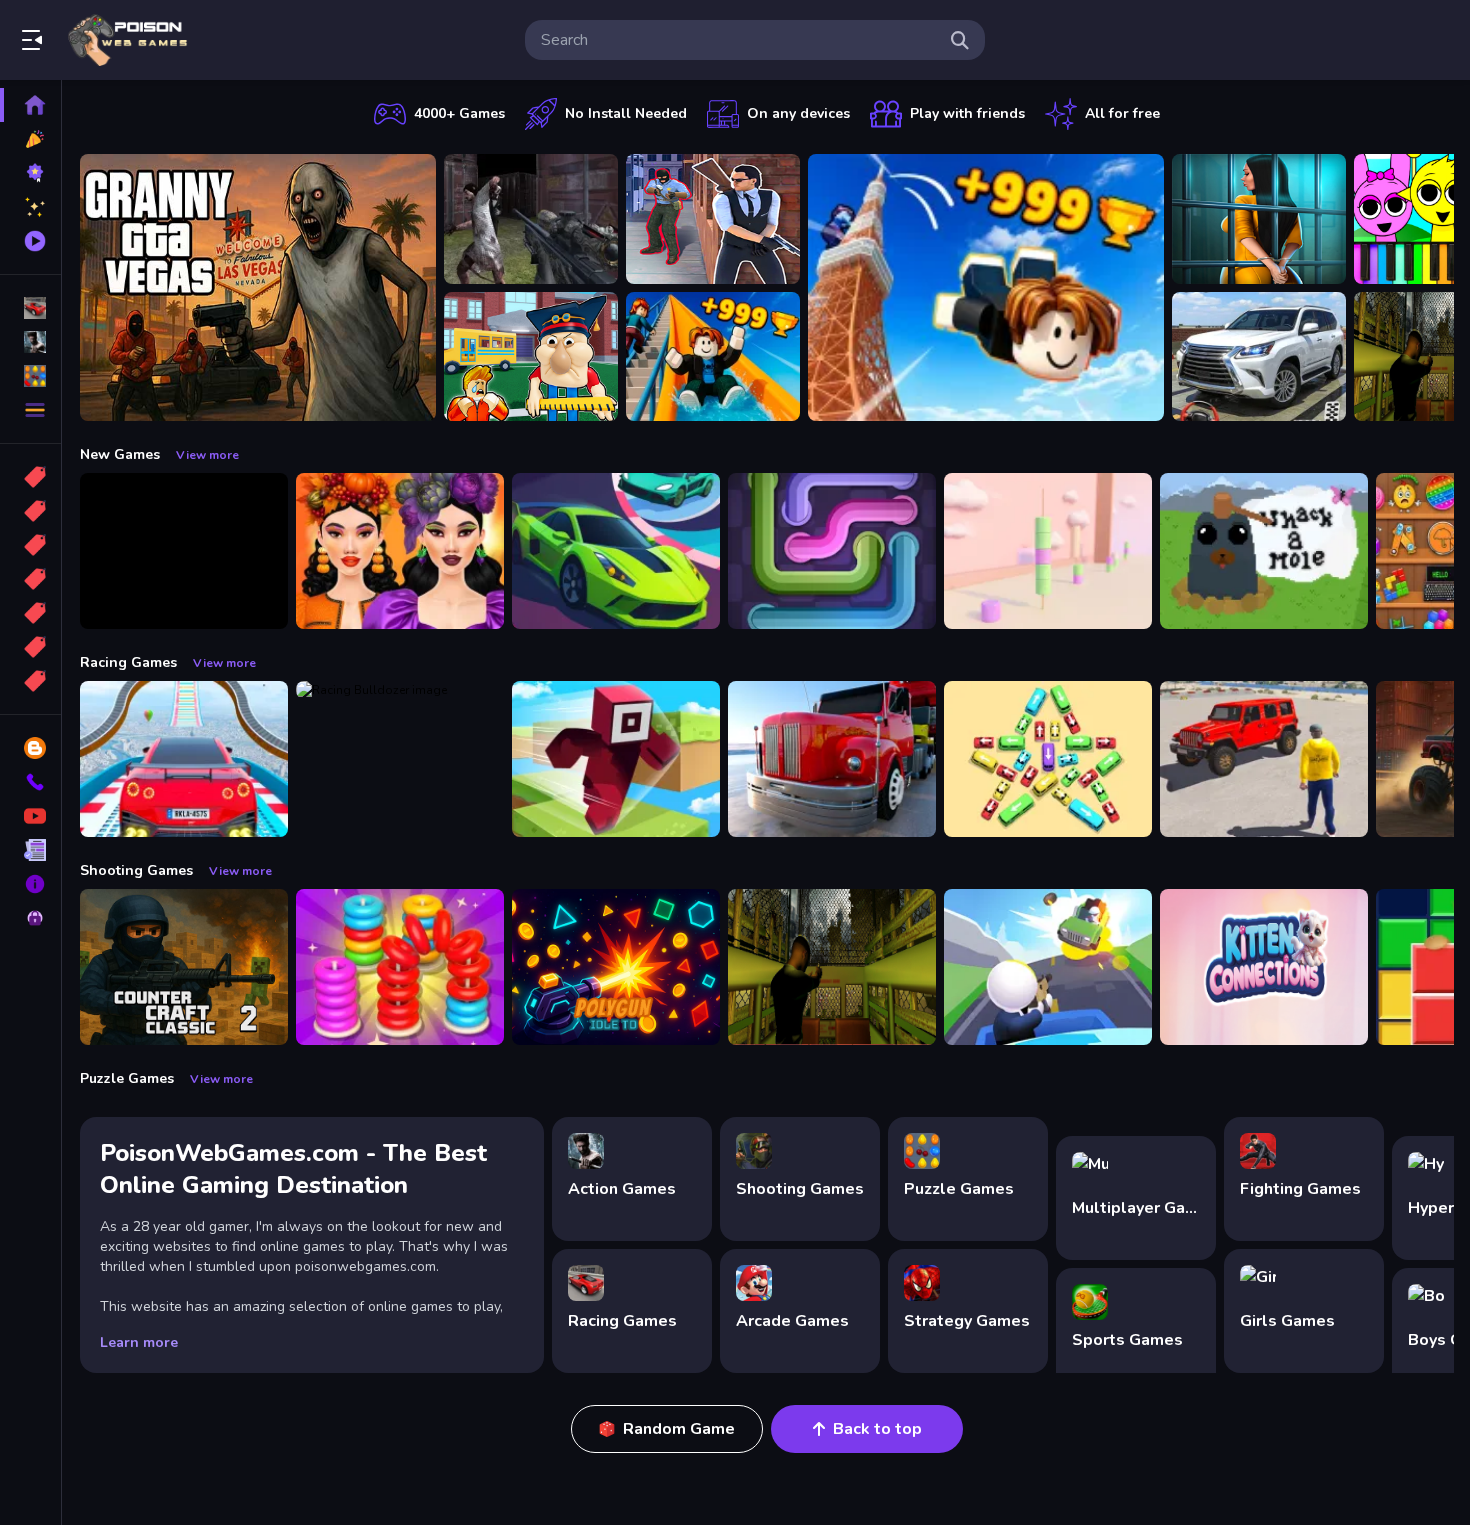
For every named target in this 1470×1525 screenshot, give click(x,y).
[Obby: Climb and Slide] (713, 357)
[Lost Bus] (832, 967)
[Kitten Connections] (1264, 967)
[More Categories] (30, 410)
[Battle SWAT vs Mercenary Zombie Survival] (531, 219)
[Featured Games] (30, 207)
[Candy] (30, 477)
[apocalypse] (30, 579)
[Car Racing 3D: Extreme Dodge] (616, 551)
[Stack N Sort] (400, 967)
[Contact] (30, 782)
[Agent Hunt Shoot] (713, 219)
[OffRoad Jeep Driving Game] (1264, 759)
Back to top (877, 1429)
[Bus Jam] (1048, 759)
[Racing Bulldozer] (400, 759)
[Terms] (30, 850)
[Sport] (30, 511)
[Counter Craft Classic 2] (184, 967)
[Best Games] (30, 173)
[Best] (30, 647)
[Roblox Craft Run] (616, 759)
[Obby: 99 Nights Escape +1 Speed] (184, 551)
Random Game (679, 1429)
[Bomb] (30, 545)
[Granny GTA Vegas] (258, 287)
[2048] (30, 613)
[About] (30, 884)
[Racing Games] (30, 308)
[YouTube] (30, 816)
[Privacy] (30, 918)
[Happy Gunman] (1048, 967)
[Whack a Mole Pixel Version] (1264, 551)
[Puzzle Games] (30, 376)
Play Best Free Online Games (128, 40)
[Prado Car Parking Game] (1259, 357)
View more (207, 455)
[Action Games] (30, 342)
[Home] (30, 105)
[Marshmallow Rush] (1048, 551)
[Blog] (30, 748)
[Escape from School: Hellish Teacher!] (531, 357)
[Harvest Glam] (400, 551)
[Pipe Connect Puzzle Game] (832, 551)
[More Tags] (30, 681)
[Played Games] (30, 241)
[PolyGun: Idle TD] (616, 967)
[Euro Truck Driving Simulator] (832, 759)
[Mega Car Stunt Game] (184, 759)
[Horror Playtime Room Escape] (1259, 219)
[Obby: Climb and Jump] (986, 287)
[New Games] (30, 139)
